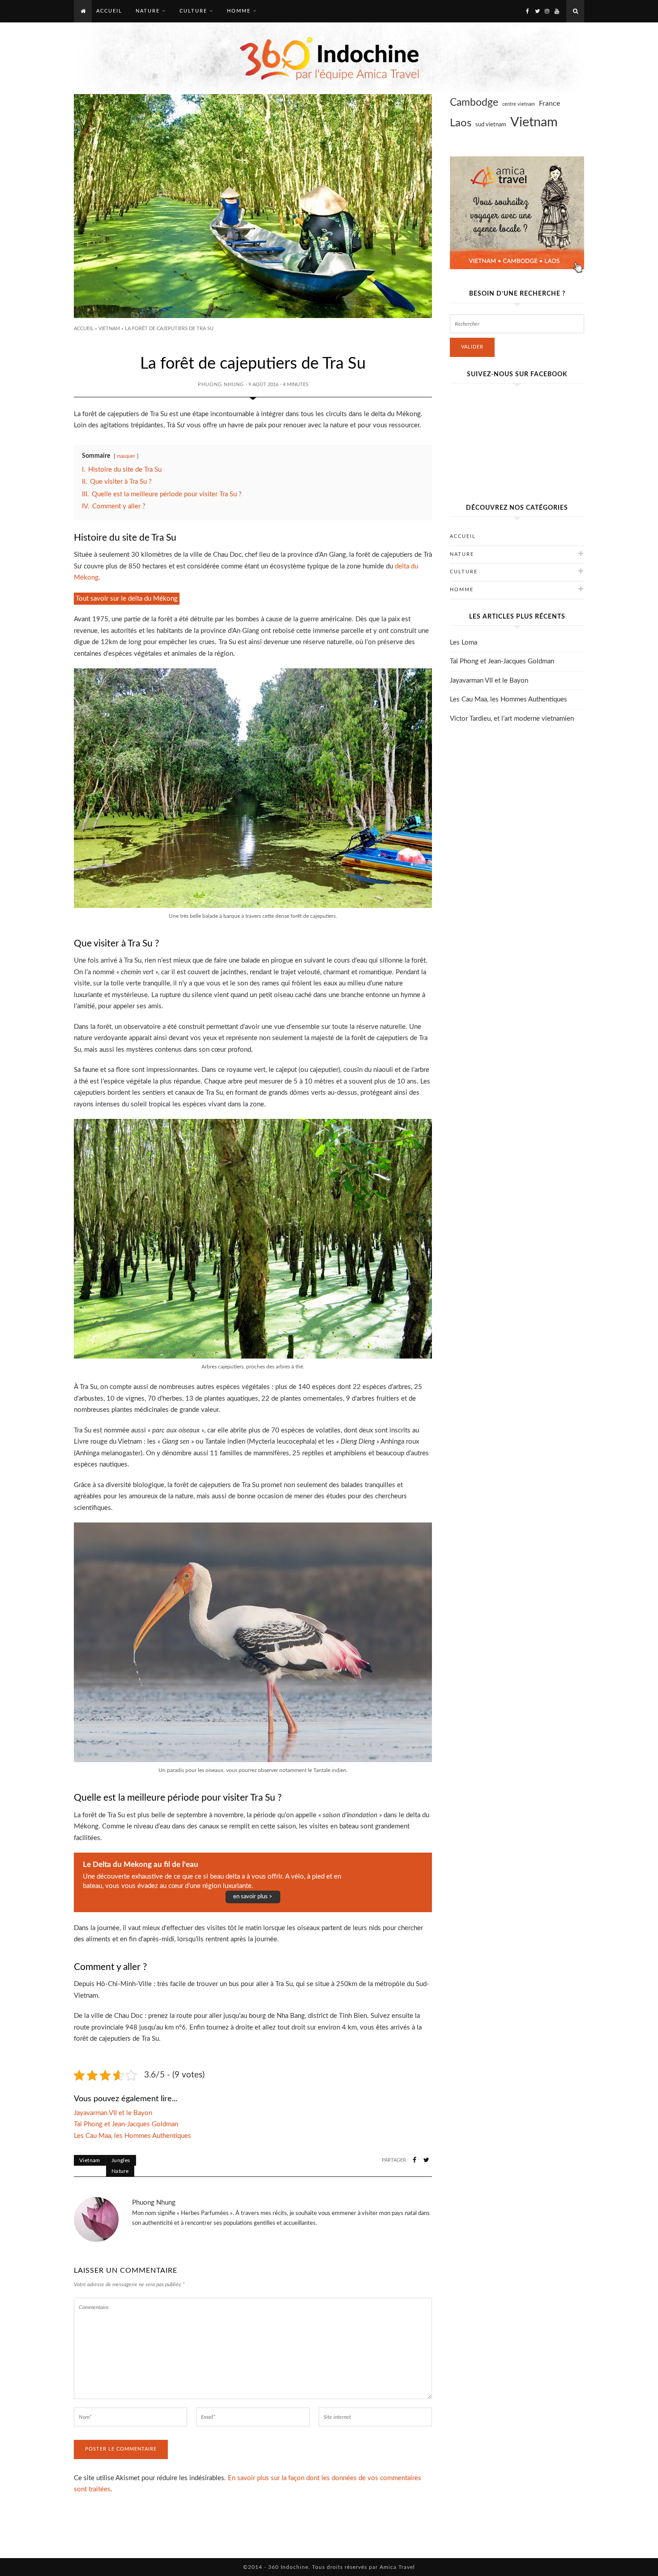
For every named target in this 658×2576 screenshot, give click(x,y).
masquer (126, 456)
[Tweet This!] (426, 2160)
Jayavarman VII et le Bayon (489, 681)
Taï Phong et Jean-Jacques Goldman (502, 661)
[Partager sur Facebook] (414, 2160)
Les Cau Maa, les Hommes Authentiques (508, 699)
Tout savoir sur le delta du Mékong (127, 599)
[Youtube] (557, 11)
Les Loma (464, 643)
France (549, 103)
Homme (462, 590)
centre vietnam (519, 104)
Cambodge (474, 103)
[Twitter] (537, 11)
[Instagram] (547, 11)
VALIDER (472, 347)
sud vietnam (491, 125)
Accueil (84, 329)
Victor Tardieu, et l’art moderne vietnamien (512, 719)
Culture (464, 572)
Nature (120, 2171)
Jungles (121, 2160)
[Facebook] (527, 11)
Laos (461, 123)
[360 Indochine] (329, 58)
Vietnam (109, 329)
